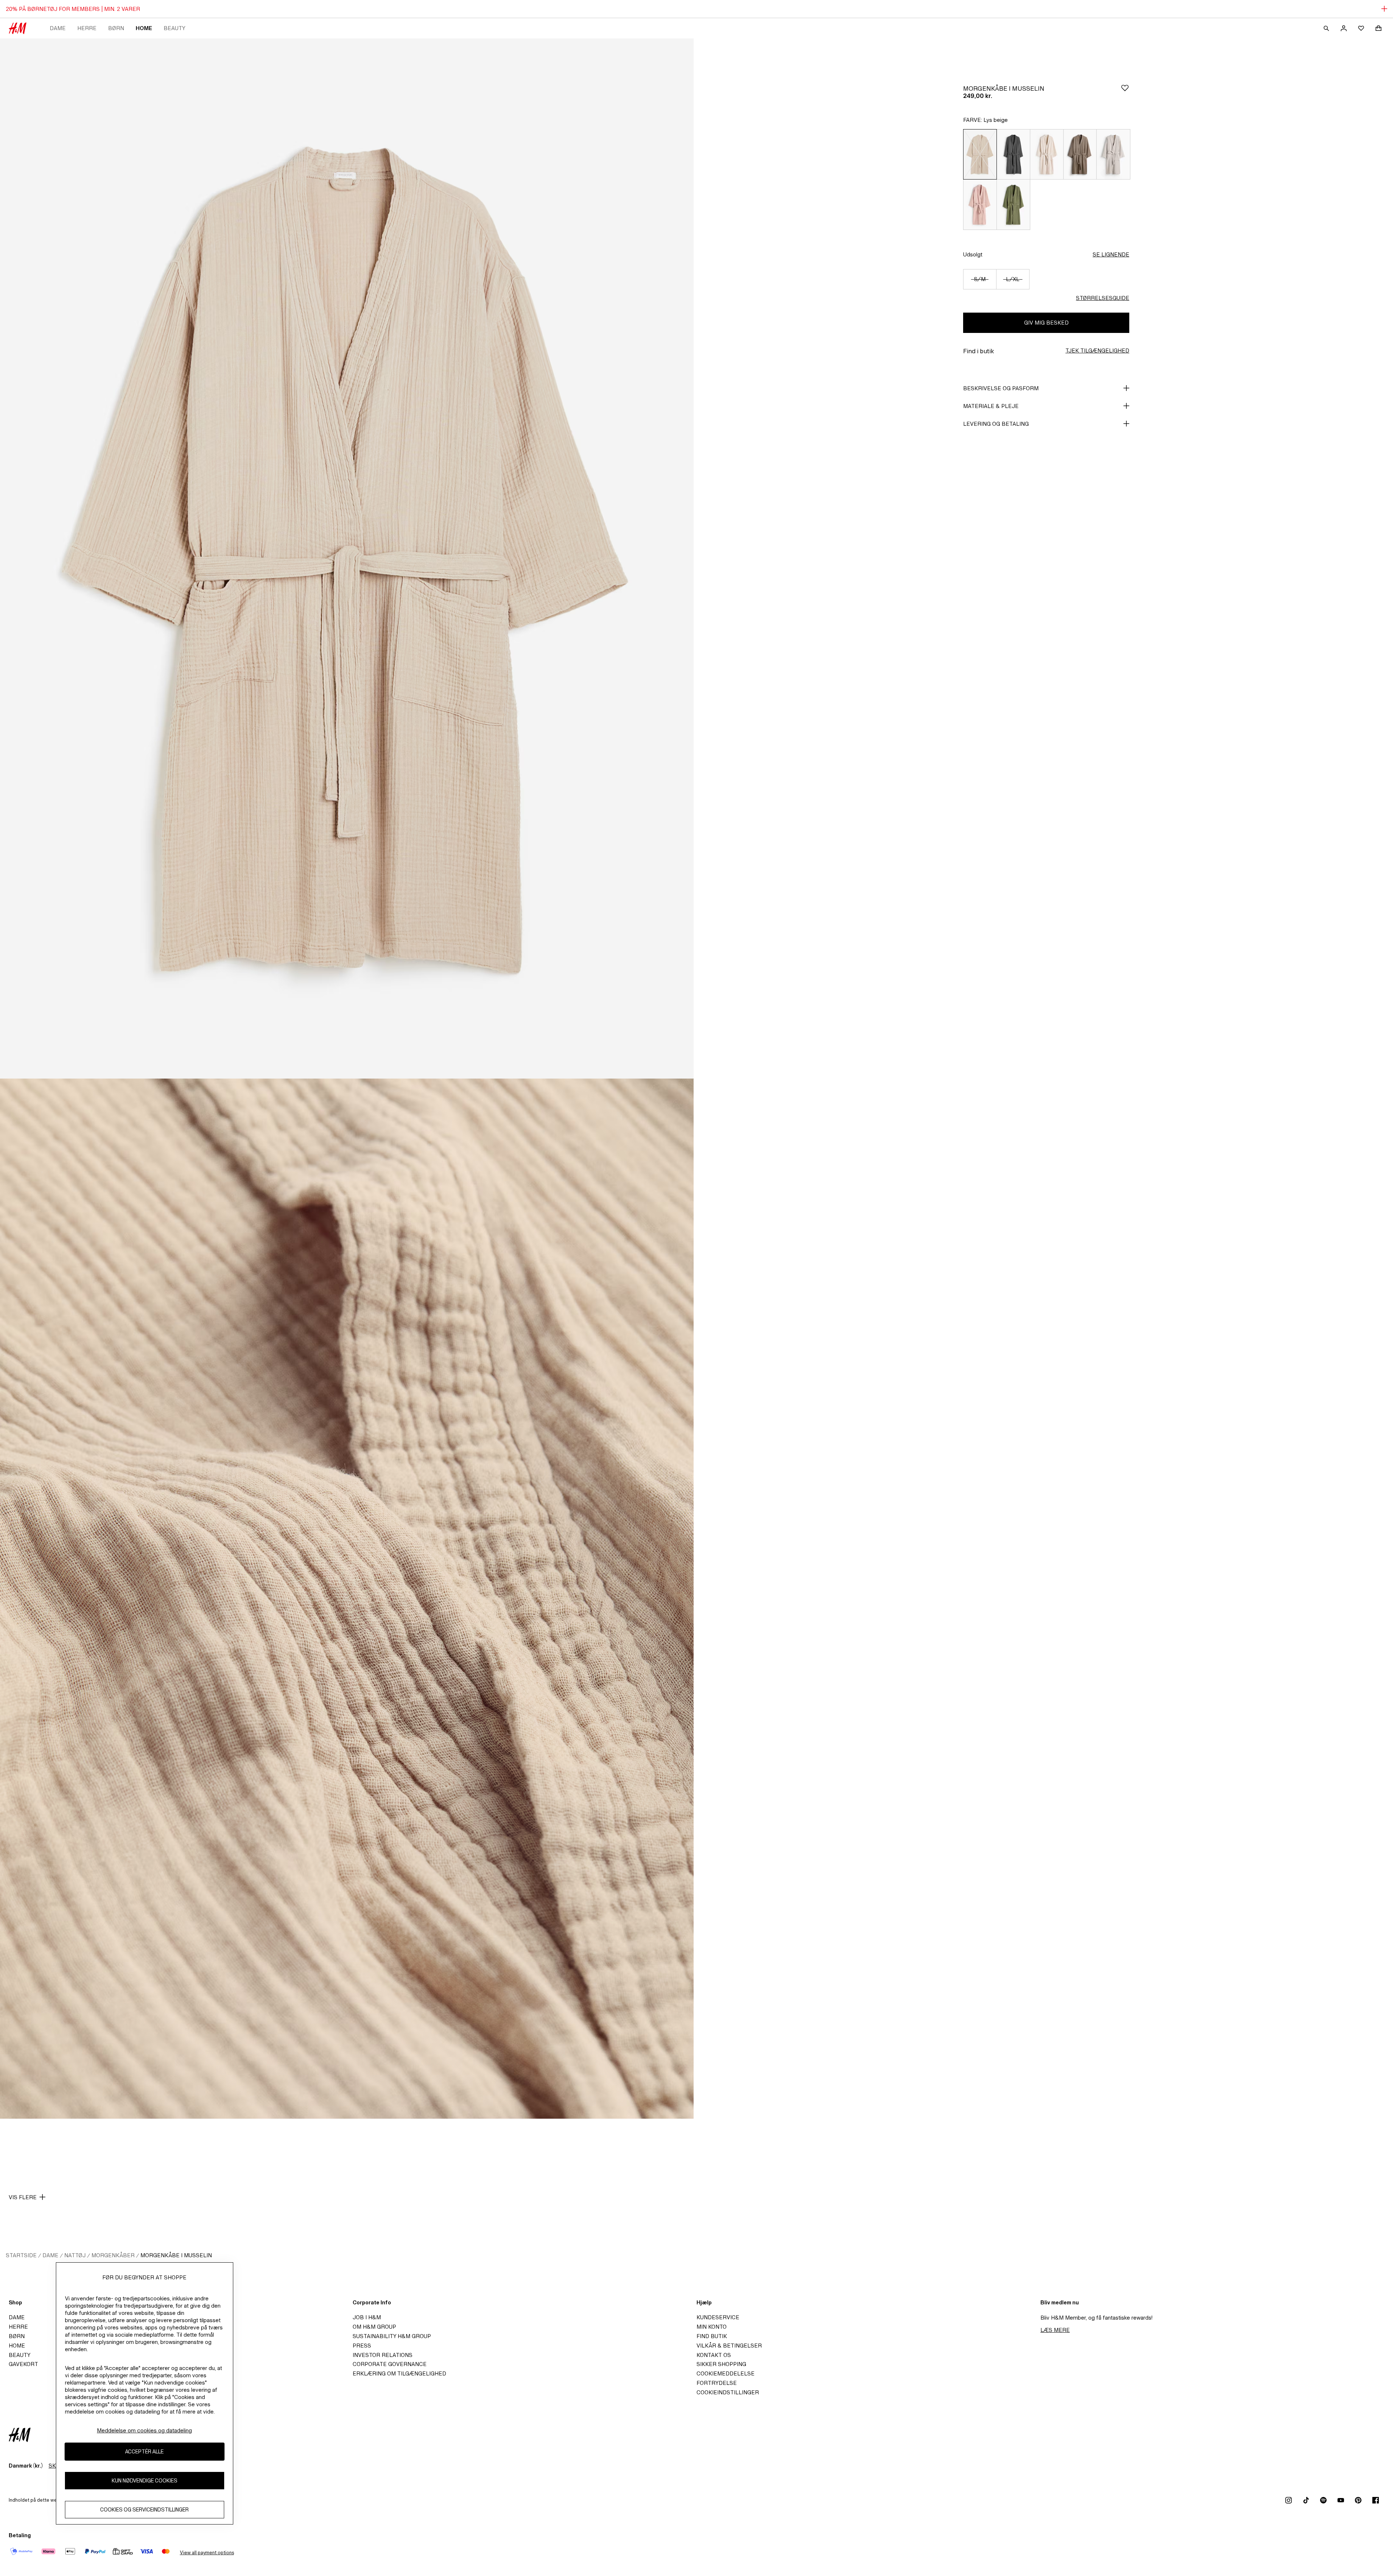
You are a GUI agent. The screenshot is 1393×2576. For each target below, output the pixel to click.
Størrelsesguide (1103, 298)
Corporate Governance (390, 2364)
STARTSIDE (21, 2255)
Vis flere (23, 2197)
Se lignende (1111, 254)
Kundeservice (718, 2317)
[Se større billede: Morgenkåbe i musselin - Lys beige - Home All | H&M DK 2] (347, 1599)
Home (144, 28)
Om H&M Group (374, 2327)
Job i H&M (367, 2317)
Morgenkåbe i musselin (176, 2255)
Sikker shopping (721, 2364)
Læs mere (1055, 2330)
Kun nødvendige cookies (145, 2480)
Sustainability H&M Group (392, 2336)
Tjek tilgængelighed (1097, 351)
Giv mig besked (1046, 323)
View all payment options (207, 2553)
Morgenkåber (113, 2255)
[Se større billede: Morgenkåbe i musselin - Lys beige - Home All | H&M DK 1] (347, 559)
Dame (58, 28)
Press (362, 2346)
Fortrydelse (717, 2383)
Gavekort (23, 2364)
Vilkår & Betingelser (729, 2346)
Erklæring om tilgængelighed (399, 2373)
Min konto (712, 2327)
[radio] (980, 154)
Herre (87, 28)
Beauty (174, 28)
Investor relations (383, 2355)
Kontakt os (714, 2355)
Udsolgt (973, 254)
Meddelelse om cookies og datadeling (144, 2430)
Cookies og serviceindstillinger (144, 2509)
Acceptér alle (144, 2451)
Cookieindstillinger (728, 2392)
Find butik (712, 2336)
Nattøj (75, 2255)
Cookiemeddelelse (726, 2373)
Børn (116, 28)
